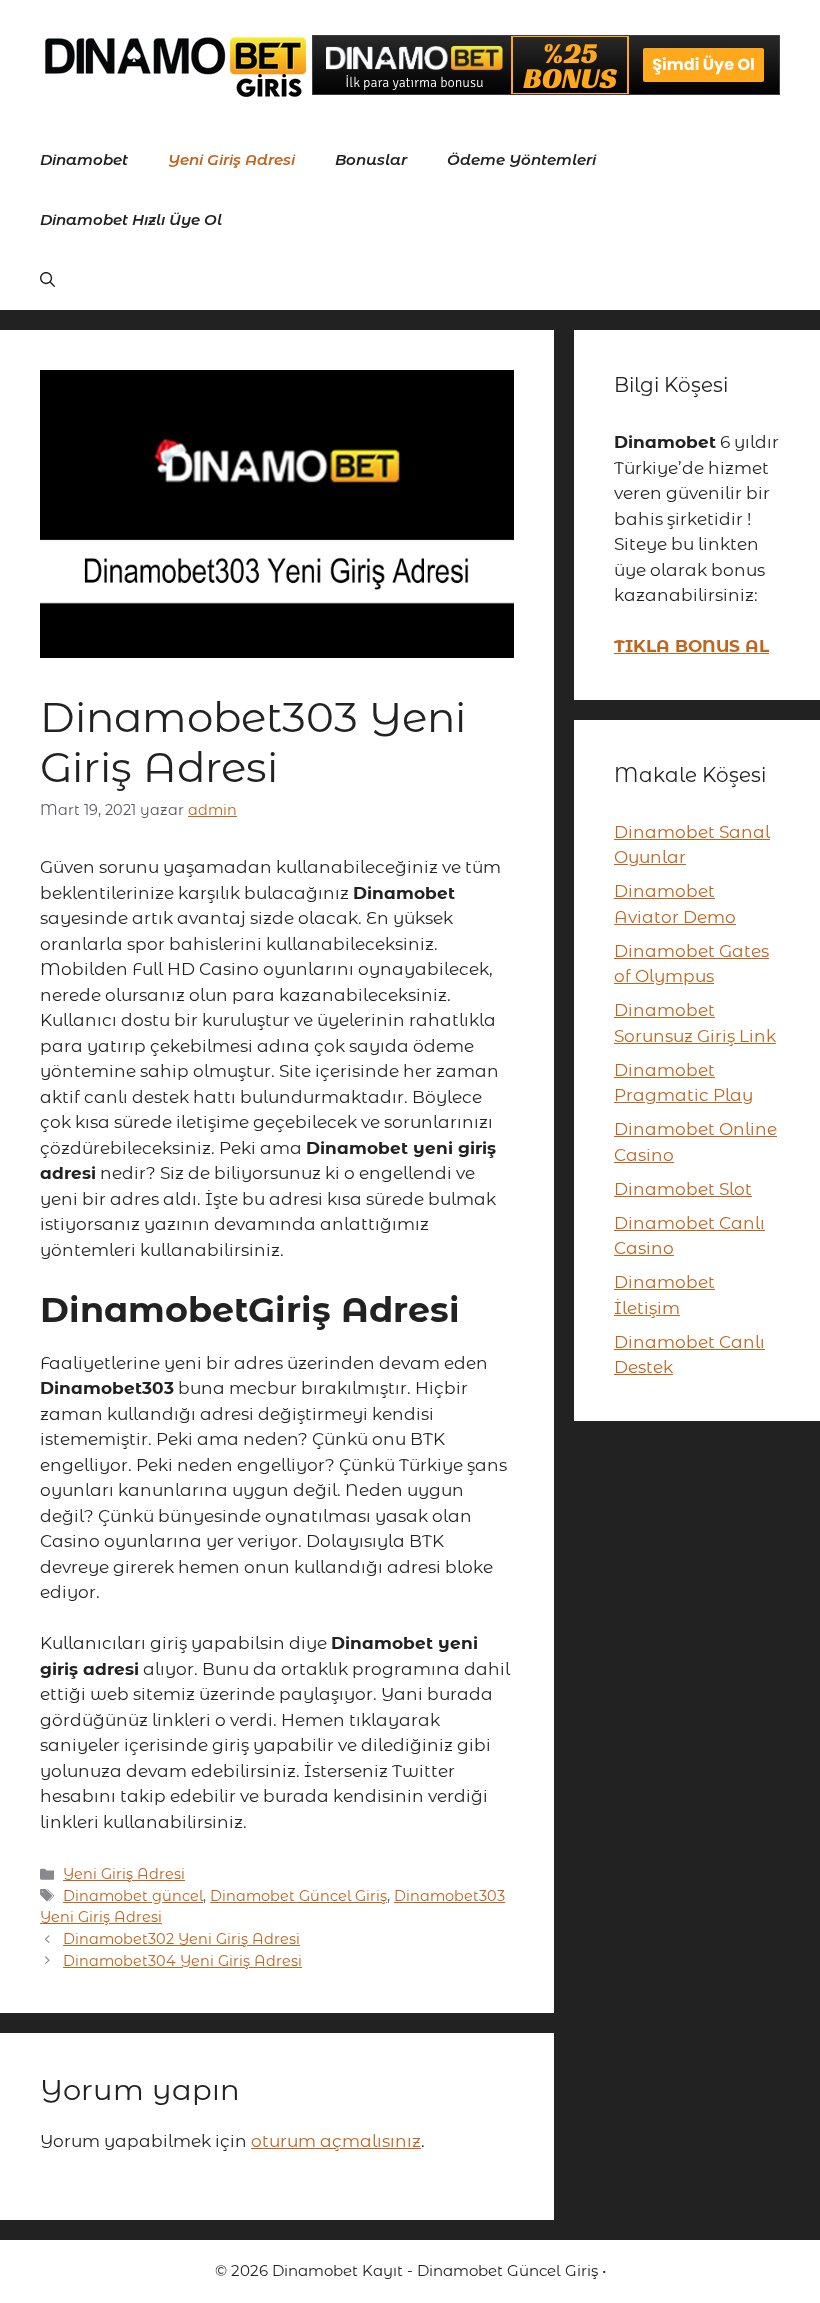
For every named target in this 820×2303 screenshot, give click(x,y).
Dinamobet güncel (133, 1896)
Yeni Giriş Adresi (231, 159)
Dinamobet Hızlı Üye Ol (131, 219)
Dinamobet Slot (683, 1189)
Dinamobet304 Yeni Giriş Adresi (182, 1961)
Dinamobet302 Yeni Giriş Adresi (181, 1939)
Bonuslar (371, 159)
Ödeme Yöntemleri (521, 159)
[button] (47, 280)
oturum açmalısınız (336, 2141)
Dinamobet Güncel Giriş (298, 1896)
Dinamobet (84, 159)
